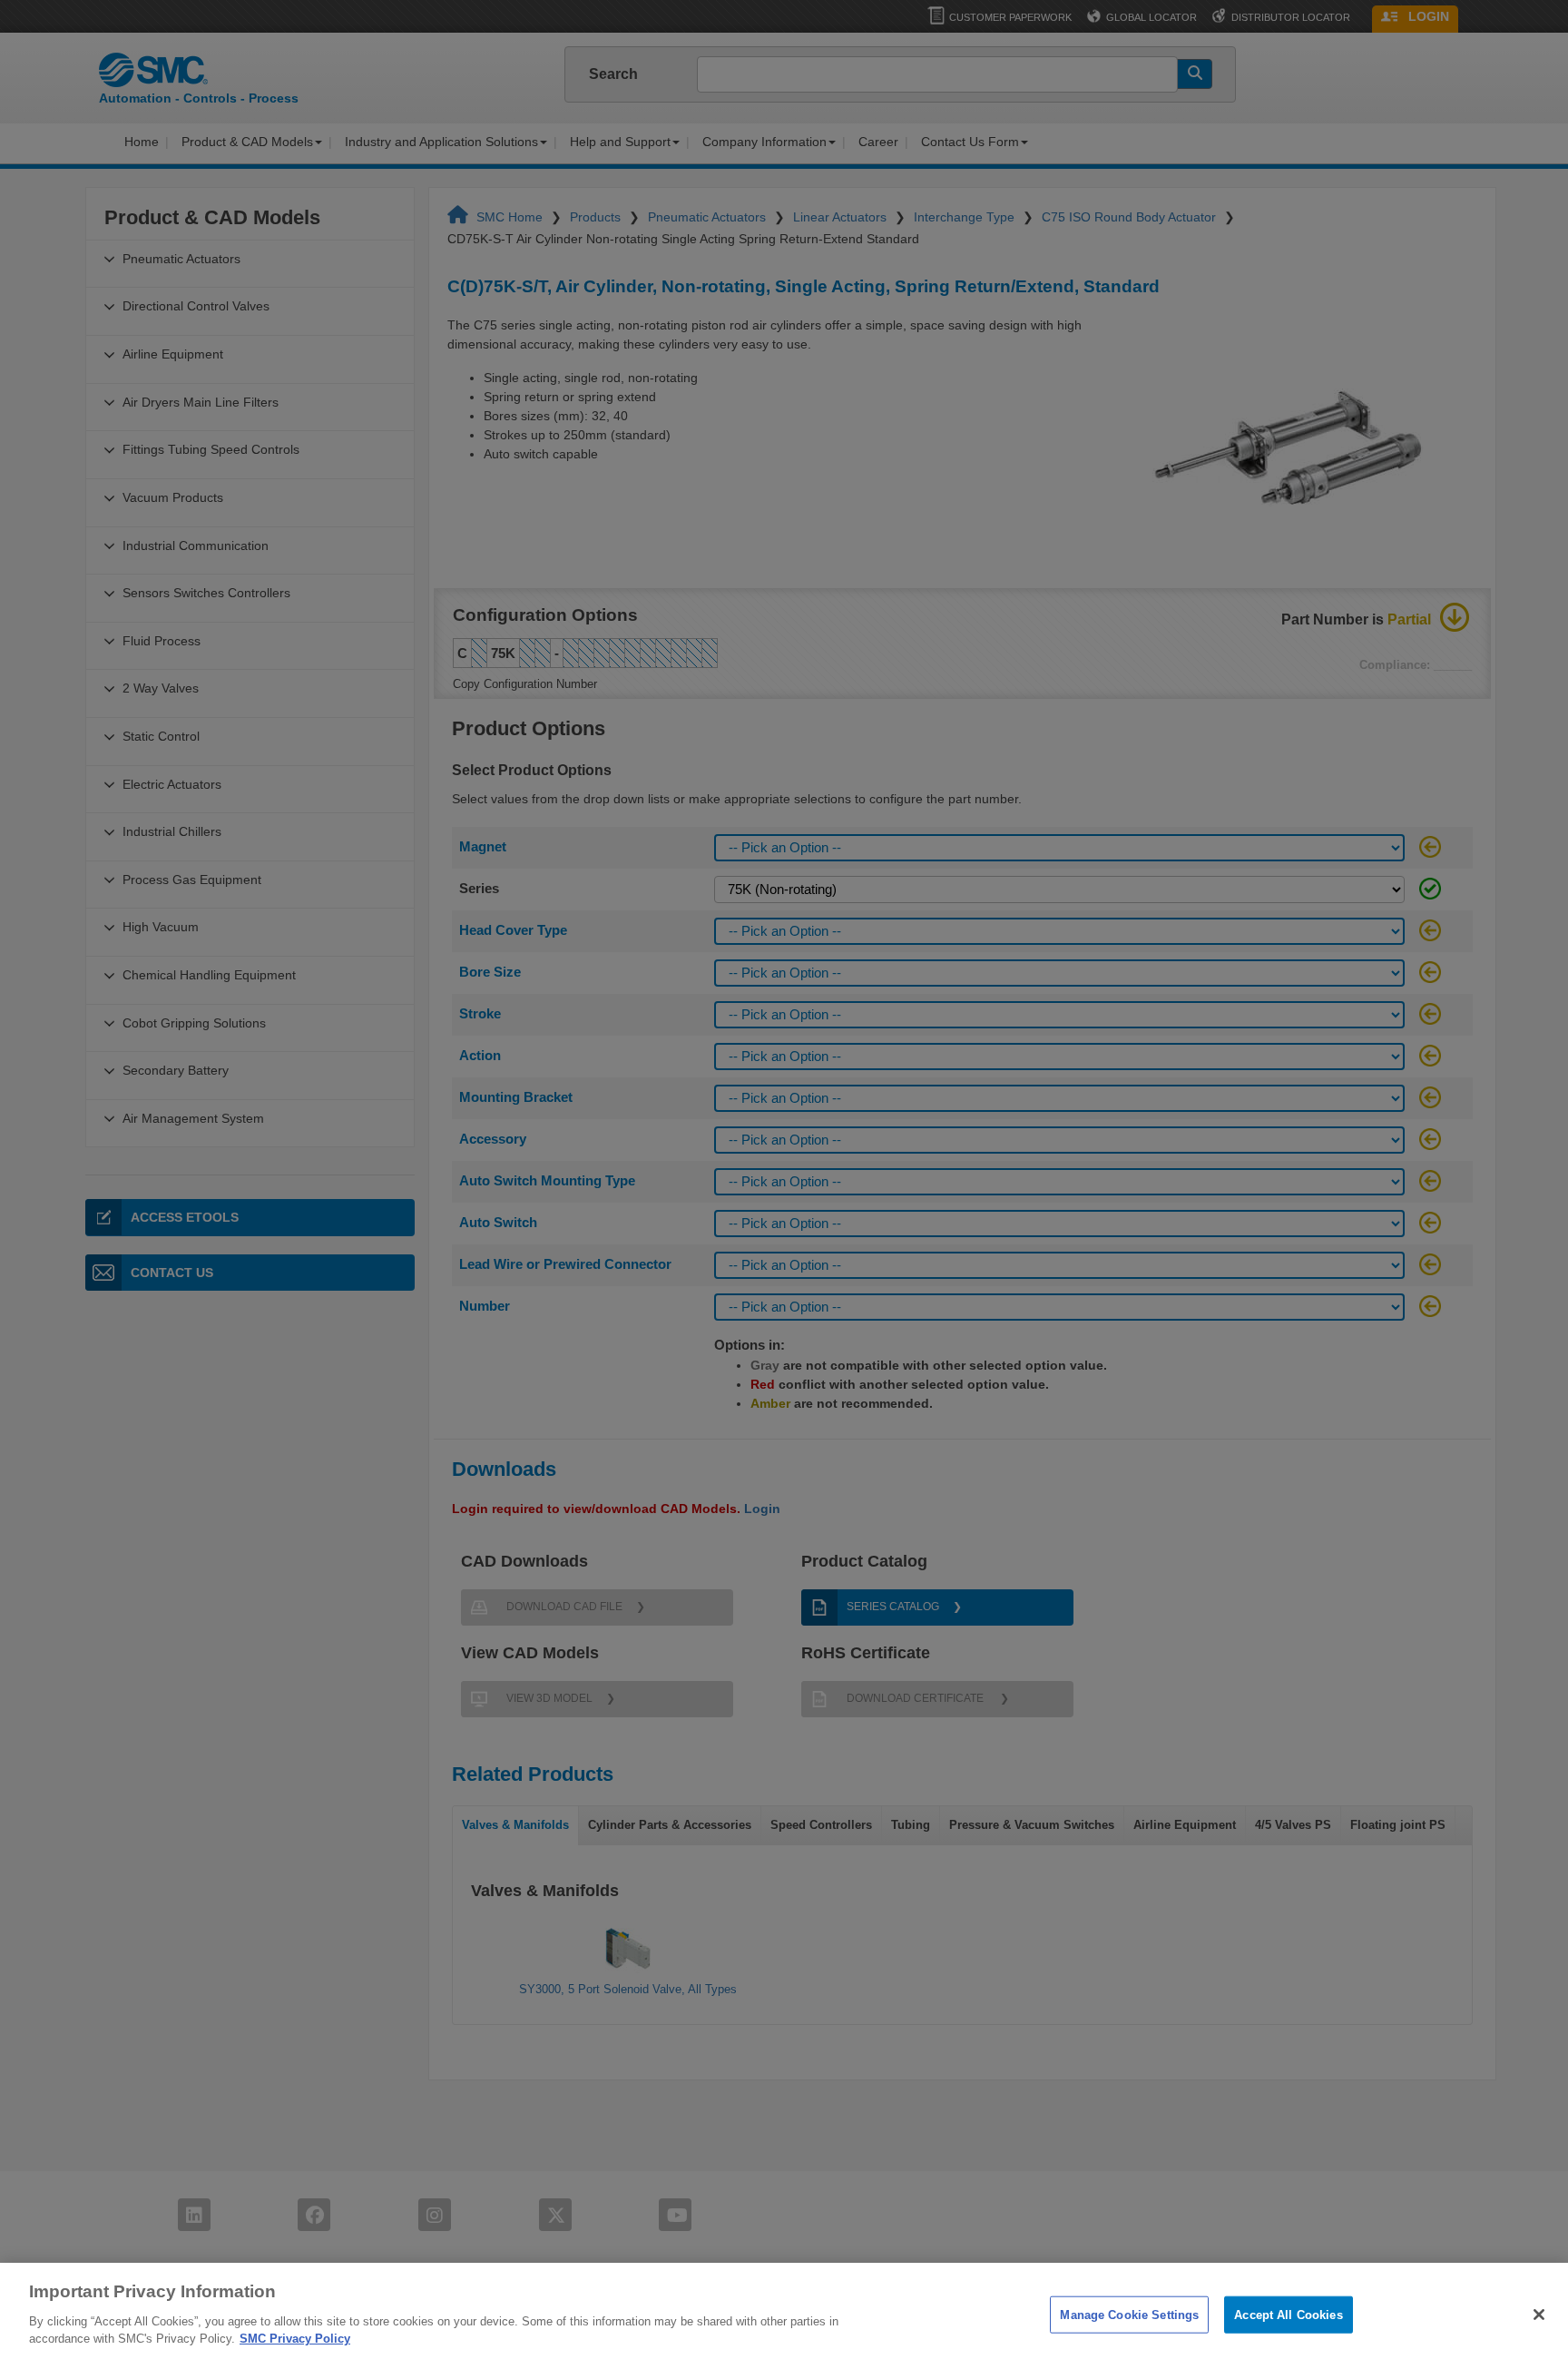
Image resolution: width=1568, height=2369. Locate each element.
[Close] (1539, 2315)
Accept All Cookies (1288, 2314)
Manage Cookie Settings (1129, 2314)
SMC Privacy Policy (295, 2339)
